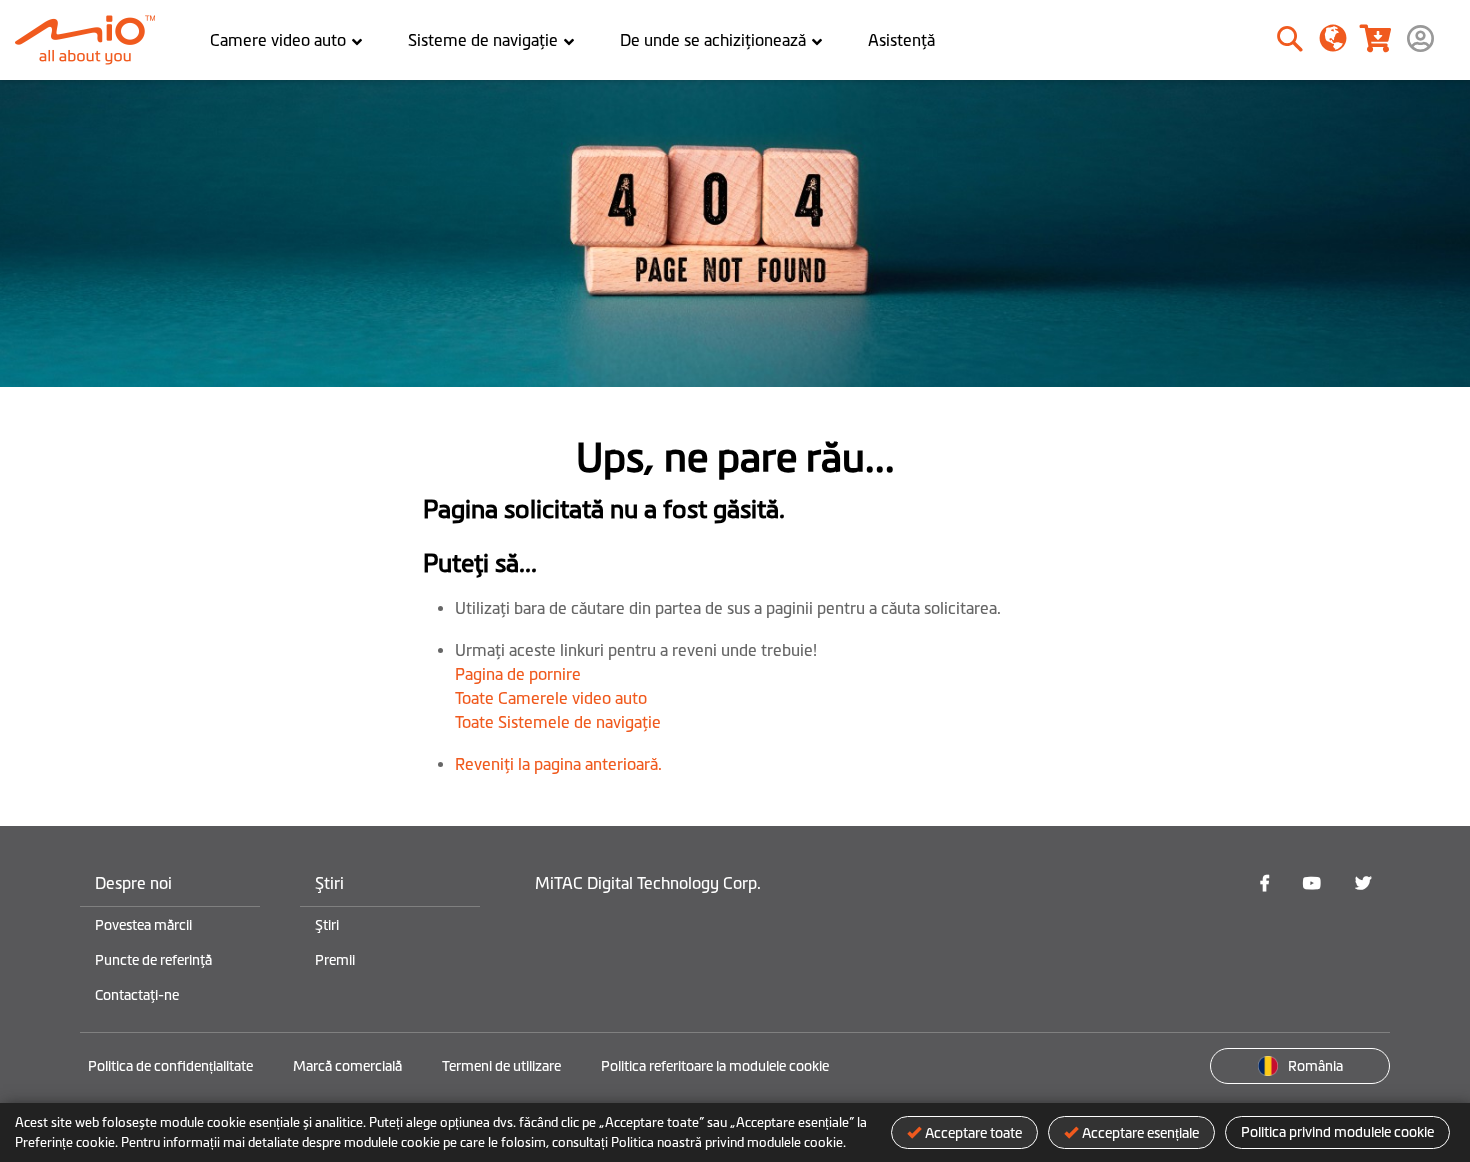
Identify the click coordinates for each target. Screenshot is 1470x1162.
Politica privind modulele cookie (1337, 1132)
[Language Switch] (1334, 37)
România (1315, 1066)
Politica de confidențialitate (170, 1066)
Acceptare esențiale (1140, 1133)
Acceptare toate (973, 1133)
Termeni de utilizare (501, 1066)
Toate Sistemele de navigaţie (558, 722)
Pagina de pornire (518, 674)
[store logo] (92, 40)
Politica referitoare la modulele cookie (715, 1066)
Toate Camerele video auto (551, 698)
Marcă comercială (347, 1066)
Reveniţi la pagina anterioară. (558, 764)
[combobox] (1221, 40)
